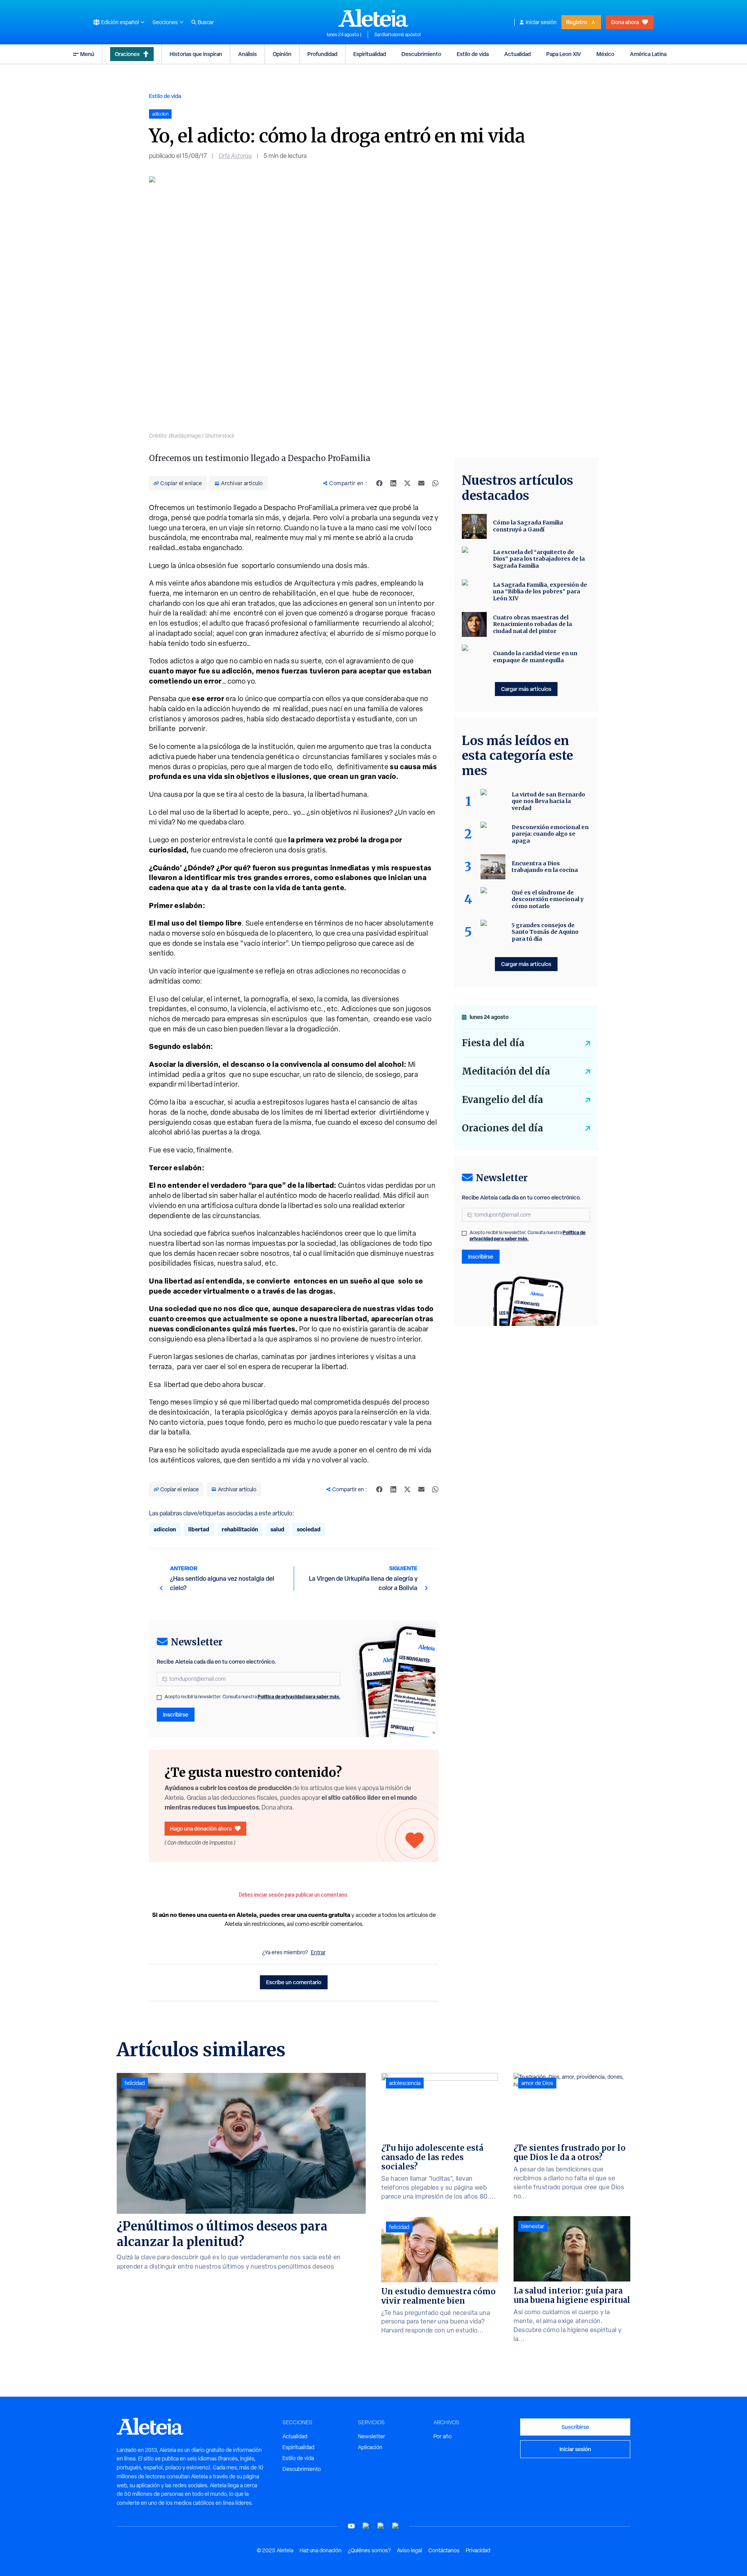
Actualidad (517, 54)
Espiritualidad (370, 54)
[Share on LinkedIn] (393, 483)
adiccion (165, 1529)
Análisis (247, 54)
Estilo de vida (473, 54)
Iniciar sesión (541, 22)
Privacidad (478, 2550)
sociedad (309, 1529)
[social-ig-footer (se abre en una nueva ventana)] (396, 2526)
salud (277, 1529)
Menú (87, 54)
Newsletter (372, 2436)
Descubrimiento (421, 54)
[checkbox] (159, 1697)
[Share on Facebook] (379, 483)
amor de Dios (537, 2083)
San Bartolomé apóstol (397, 35)
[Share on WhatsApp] (435, 483)
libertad (199, 1529)
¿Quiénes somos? (369, 2550)
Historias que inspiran (196, 54)
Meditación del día (506, 1071)
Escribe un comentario (294, 1982)
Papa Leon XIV (564, 54)
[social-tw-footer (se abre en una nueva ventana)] (381, 2526)
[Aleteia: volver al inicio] (373, 18)
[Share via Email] (421, 483)
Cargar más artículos (526, 689)
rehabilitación (240, 1529)
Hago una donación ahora (201, 1828)
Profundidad (322, 54)
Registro (577, 22)
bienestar (533, 2226)
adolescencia (405, 2083)
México (605, 54)
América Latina (648, 54)
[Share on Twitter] (407, 483)
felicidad (135, 2083)
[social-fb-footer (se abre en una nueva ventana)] (366, 2526)
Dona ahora (625, 22)
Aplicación (370, 2447)
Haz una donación (321, 2550)
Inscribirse (176, 1714)
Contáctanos (444, 2550)
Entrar (318, 1952)
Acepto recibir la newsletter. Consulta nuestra (253, 1697)
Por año (443, 2436)
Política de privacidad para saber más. (299, 1697)
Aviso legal (409, 2550)
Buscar (206, 22)
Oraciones (127, 54)
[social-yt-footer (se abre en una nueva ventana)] (351, 2526)
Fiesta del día (493, 1043)
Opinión (282, 54)
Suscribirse (575, 2427)
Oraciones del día (502, 1128)
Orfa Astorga (235, 156)
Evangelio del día (502, 1100)
